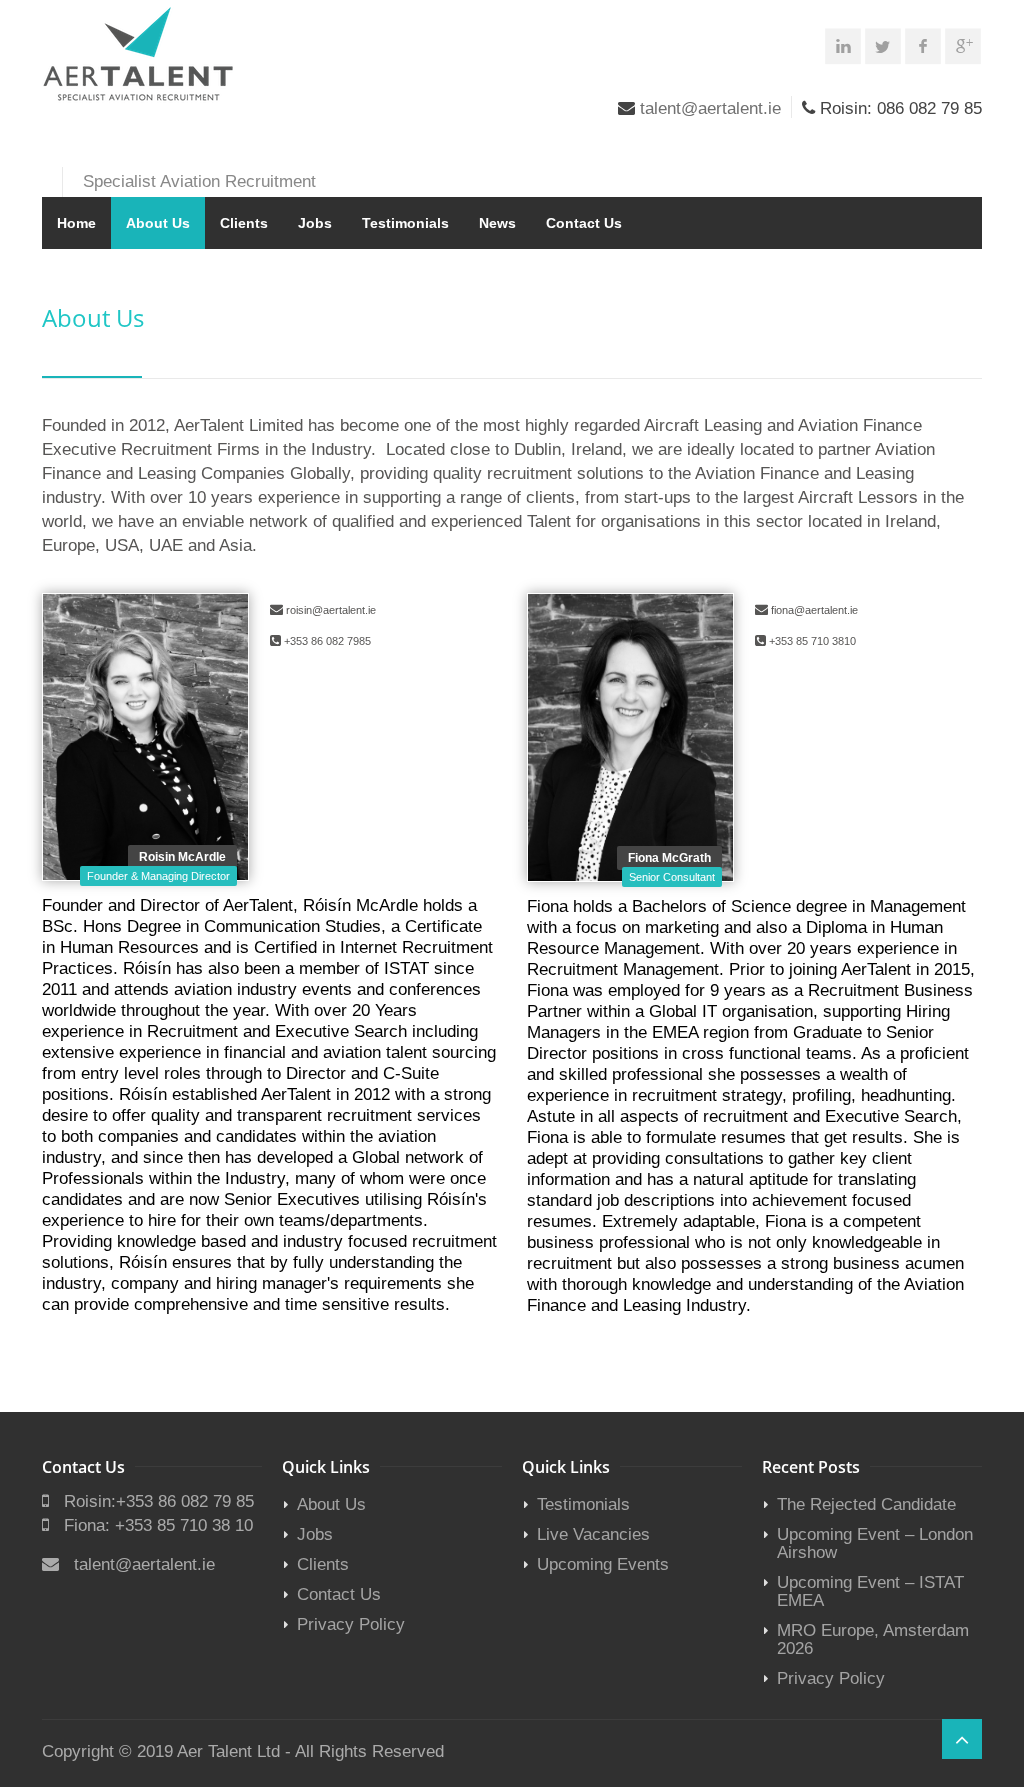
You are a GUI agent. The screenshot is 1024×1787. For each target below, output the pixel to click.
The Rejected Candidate (866, 1504)
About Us (158, 223)
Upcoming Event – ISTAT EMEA (870, 1591)
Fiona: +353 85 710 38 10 (158, 1525)
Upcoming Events (603, 1564)
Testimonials (405, 223)
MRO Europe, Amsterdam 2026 (873, 1639)
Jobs (315, 223)
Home (76, 223)
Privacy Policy (351, 1624)
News (497, 223)
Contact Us (584, 223)
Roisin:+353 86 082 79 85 (159, 1501)
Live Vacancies (593, 1534)
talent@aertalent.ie (710, 108)
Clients (244, 223)
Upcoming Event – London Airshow (875, 1543)
